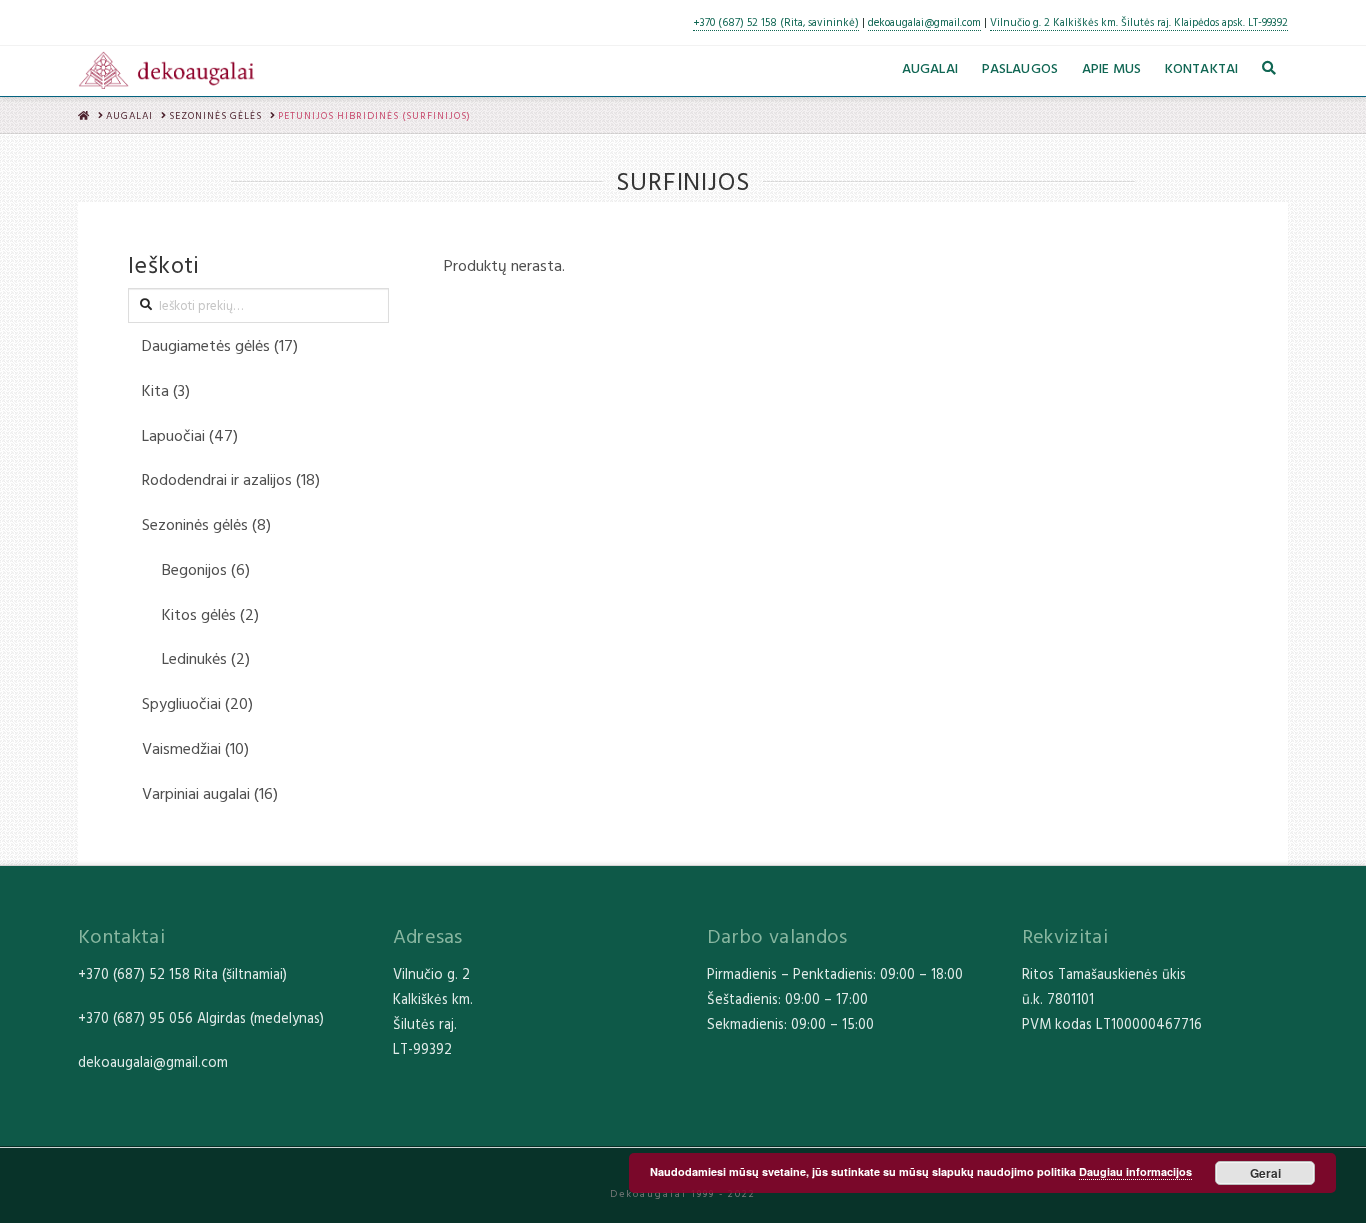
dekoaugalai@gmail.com (924, 22)
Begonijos (194, 569)
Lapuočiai (173, 435)
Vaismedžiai (181, 748)
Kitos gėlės (199, 614)
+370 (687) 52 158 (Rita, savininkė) (776, 22)
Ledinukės (194, 658)
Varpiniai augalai (196, 793)
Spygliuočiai (181, 703)
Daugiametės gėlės (206, 345)
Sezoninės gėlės (195, 524)
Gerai (1265, 1173)
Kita (155, 390)
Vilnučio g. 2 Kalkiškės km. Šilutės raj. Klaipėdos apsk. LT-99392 (1139, 22)
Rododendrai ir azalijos (217, 479)
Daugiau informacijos (1135, 1171)
